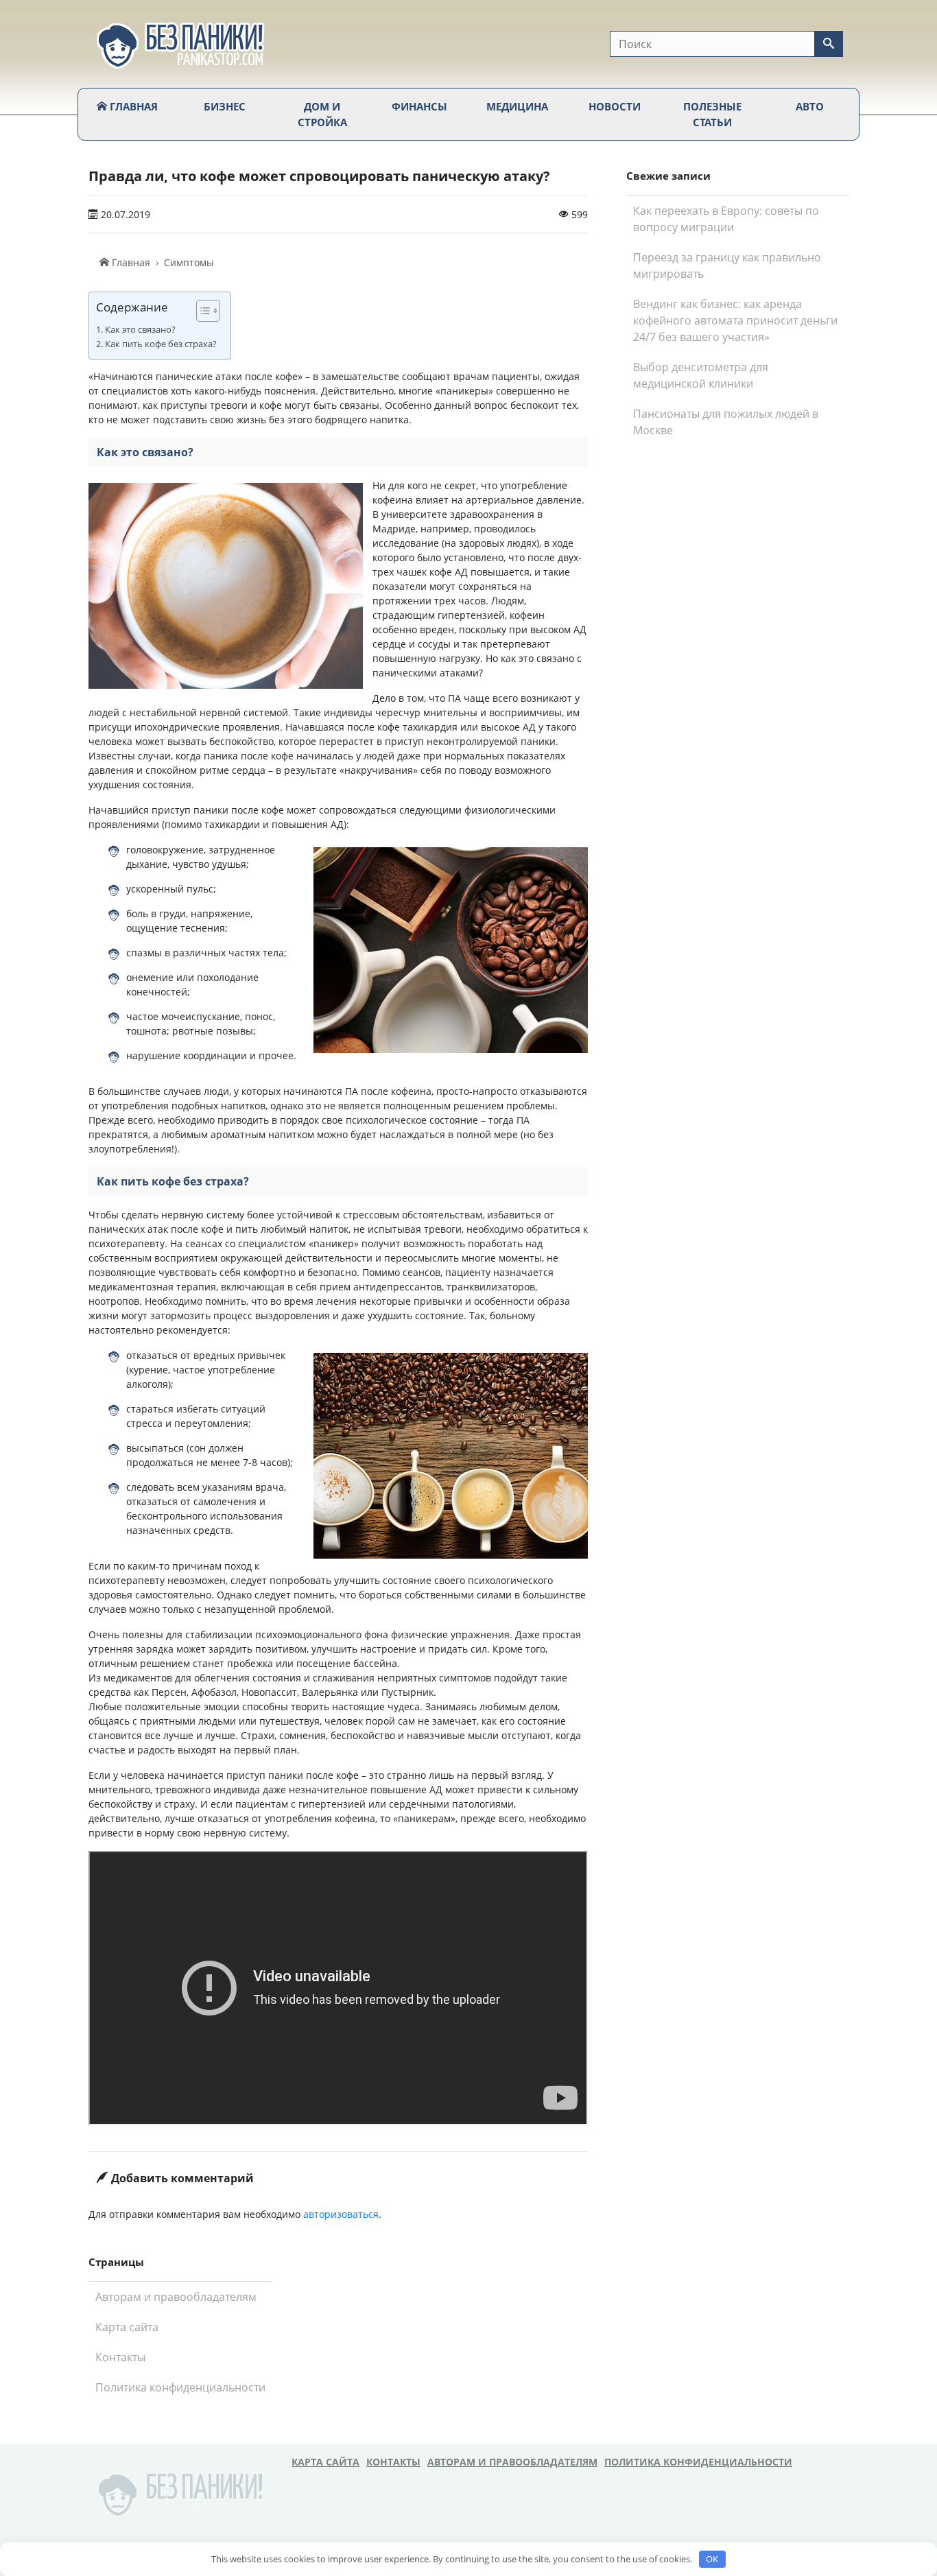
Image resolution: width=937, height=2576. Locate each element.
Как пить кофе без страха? (161, 344)
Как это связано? (140, 330)
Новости (615, 106)
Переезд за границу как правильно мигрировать (727, 265)
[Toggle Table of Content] (201, 311)
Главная (132, 106)
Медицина (517, 106)
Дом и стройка (322, 114)
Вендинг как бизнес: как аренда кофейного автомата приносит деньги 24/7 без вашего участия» (735, 320)
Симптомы (189, 262)
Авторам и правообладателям (176, 2297)
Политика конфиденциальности (180, 2387)
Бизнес (225, 106)
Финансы (419, 106)
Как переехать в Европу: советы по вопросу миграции (726, 219)
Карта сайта (127, 2327)
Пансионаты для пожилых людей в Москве (726, 422)
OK (712, 2559)
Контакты (120, 2357)
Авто (810, 106)
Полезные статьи (712, 114)
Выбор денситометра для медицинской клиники (701, 375)
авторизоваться (341, 2214)
